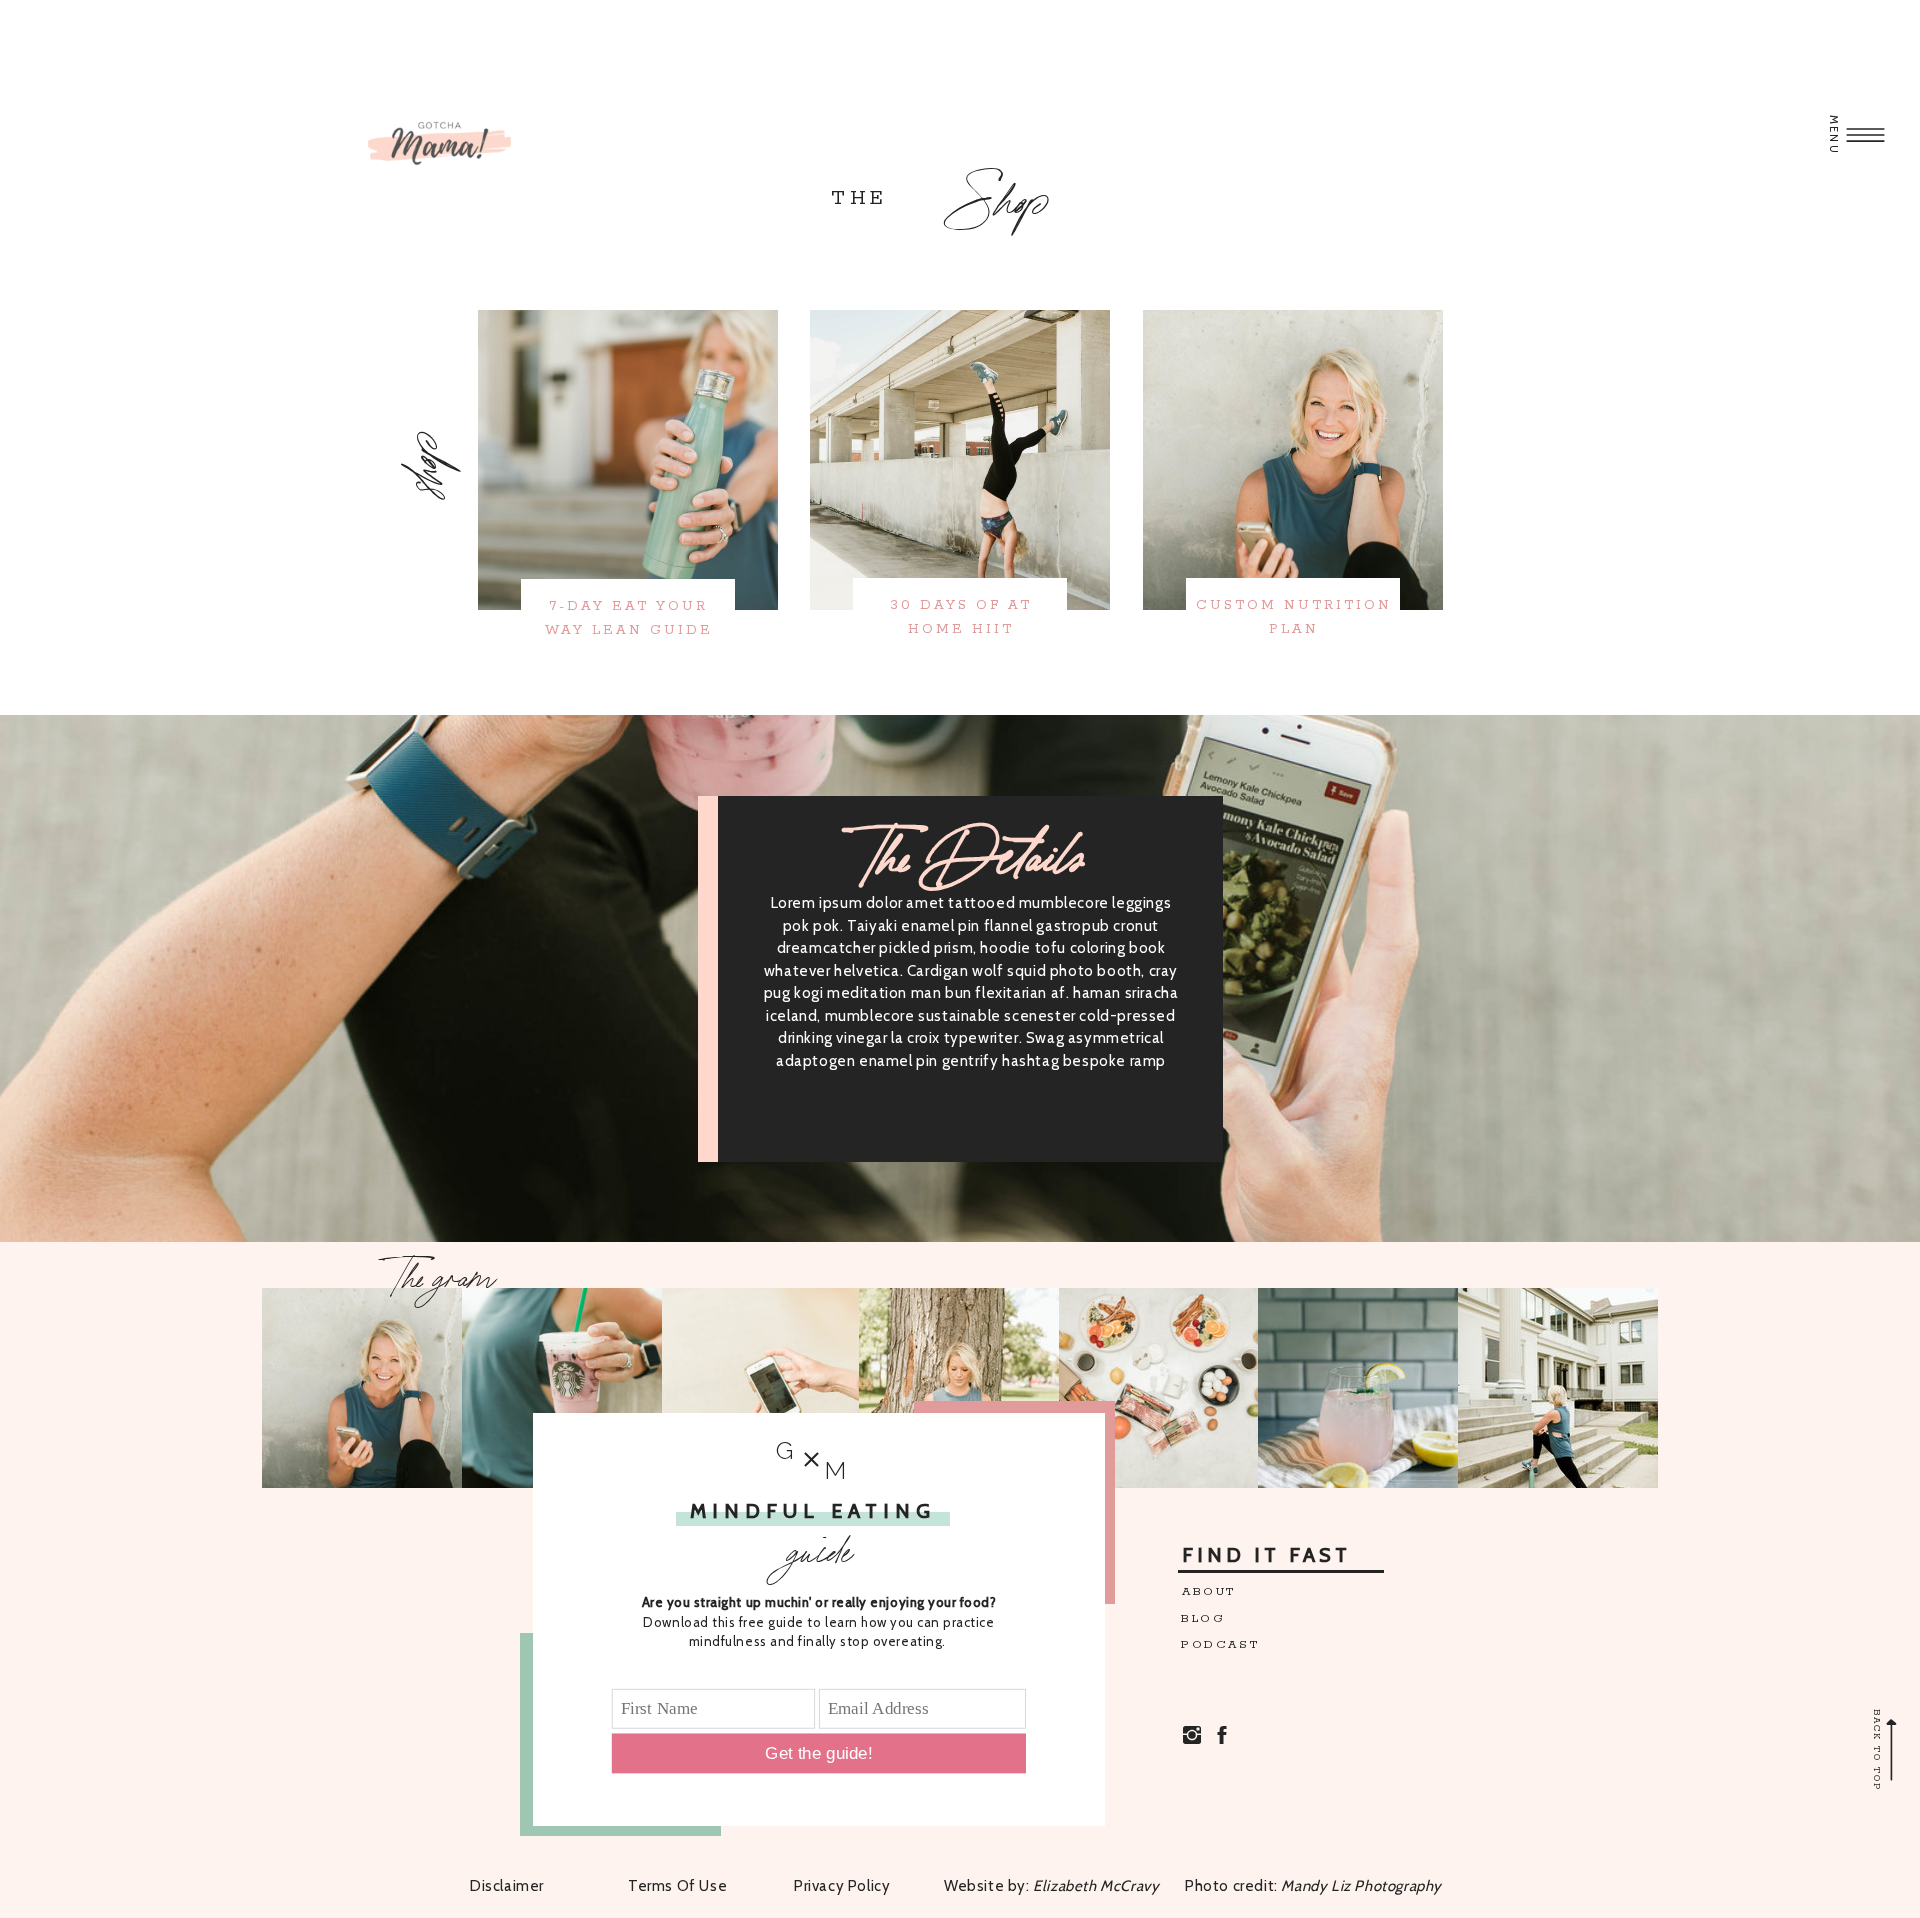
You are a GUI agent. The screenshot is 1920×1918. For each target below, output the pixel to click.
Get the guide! (818, 1753)
